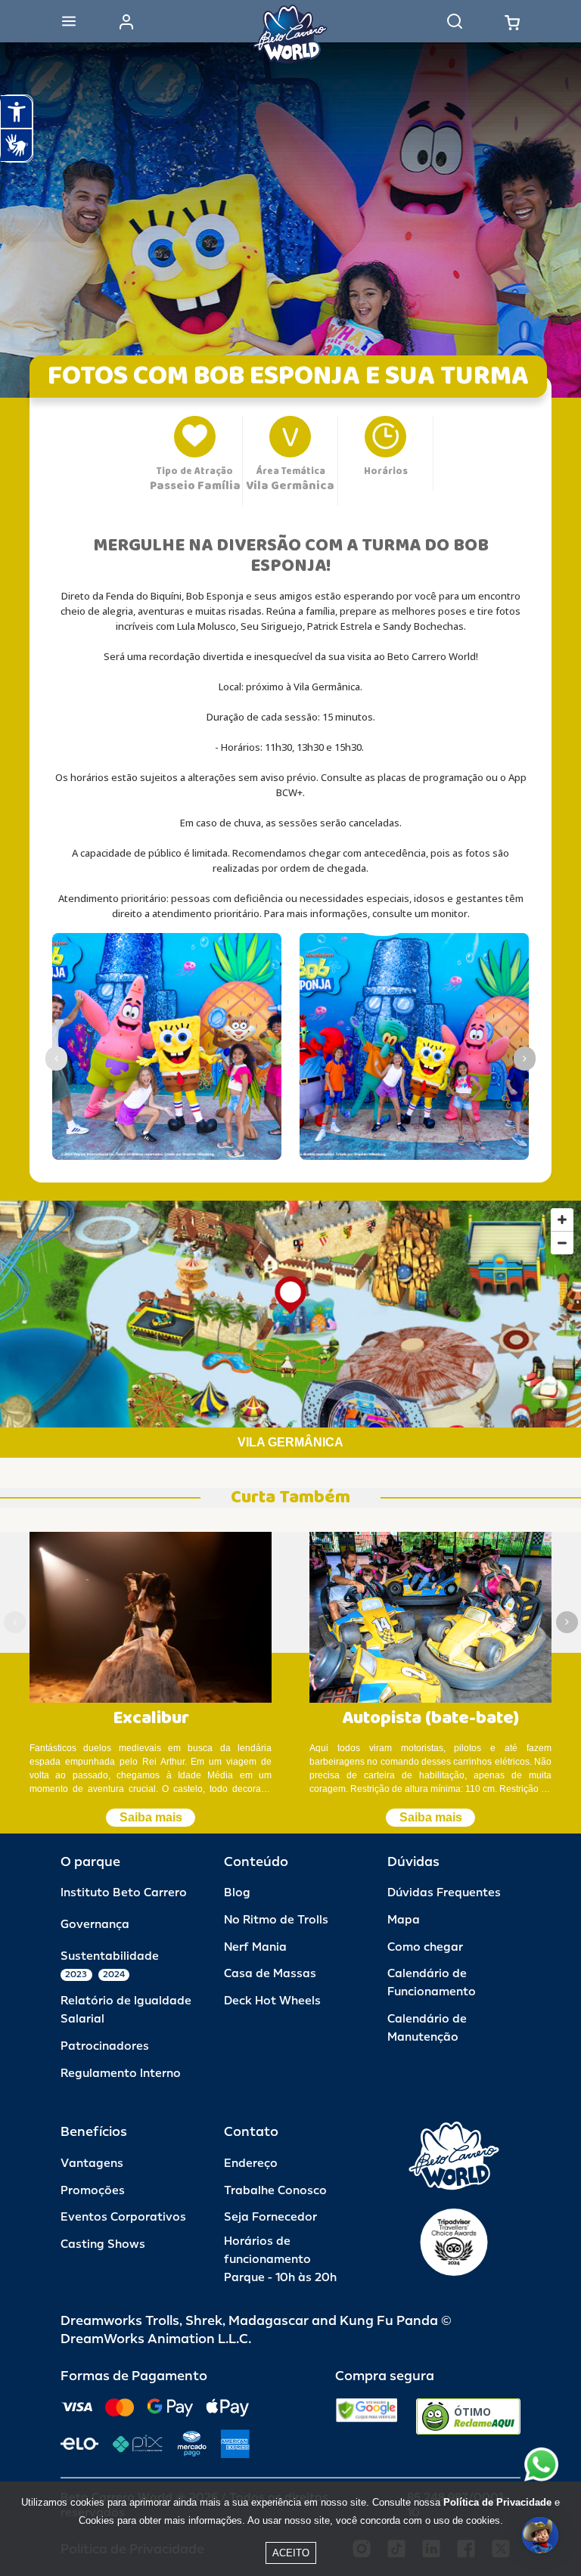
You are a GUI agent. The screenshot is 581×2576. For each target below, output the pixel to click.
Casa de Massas (270, 1974)
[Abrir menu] (69, 21)
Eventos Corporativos (123, 2217)
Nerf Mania (255, 1947)
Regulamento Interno (121, 2074)
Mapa (404, 1920)
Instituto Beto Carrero (124, 1893)
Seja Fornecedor (270, 2217)
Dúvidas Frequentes (444, 1893)
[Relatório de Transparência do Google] (367, 2416)
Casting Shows (103, 2244)
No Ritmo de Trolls (276, 1920)
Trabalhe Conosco (275, 2191)
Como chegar (425, 1947)
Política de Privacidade (497, 2502)
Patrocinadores (105, 2046)
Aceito (291, 2553)
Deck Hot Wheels (272, 2001)
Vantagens (92, 2164)
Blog (237, 1893)
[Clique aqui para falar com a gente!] (541, 2464)
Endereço (251, 2164)
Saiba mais (151, 1817)
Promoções (93, 2191)
